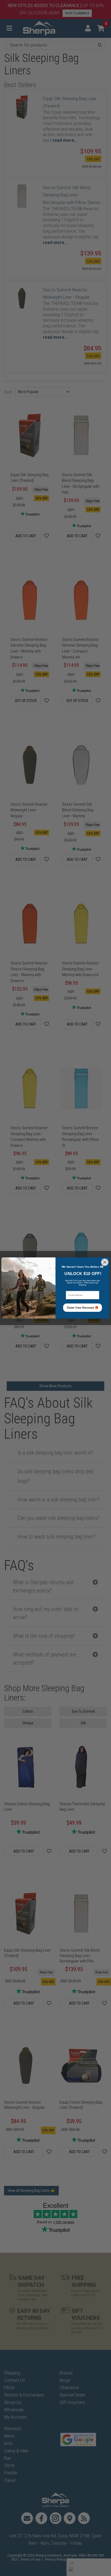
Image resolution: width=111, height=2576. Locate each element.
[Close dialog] (105, 1262)
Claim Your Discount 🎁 (83, 1308)
